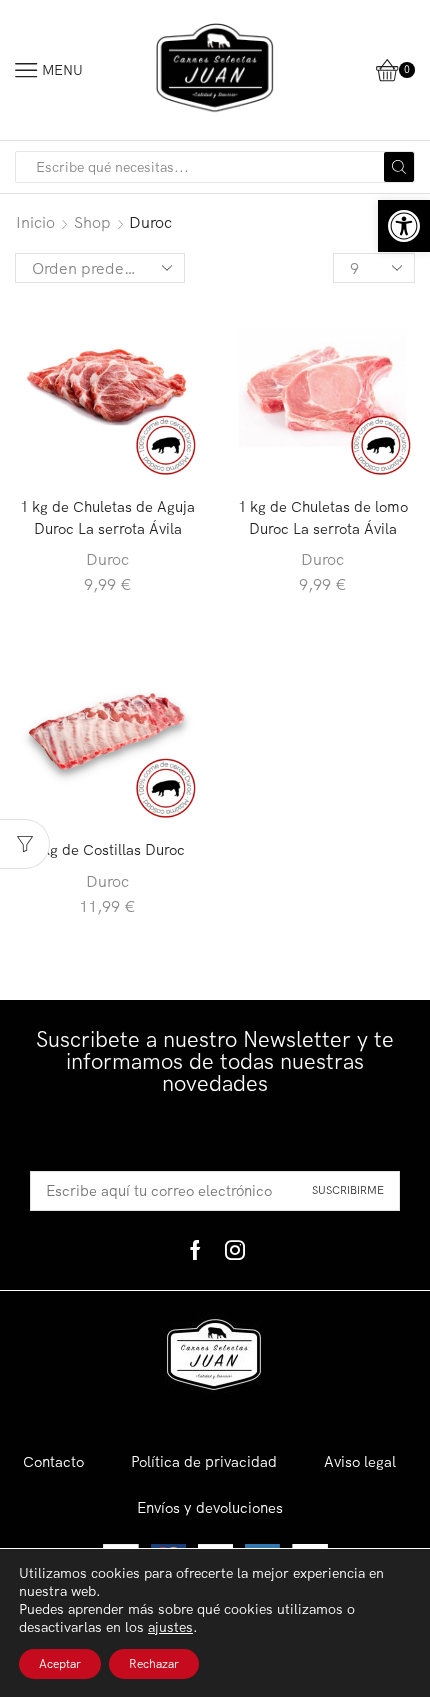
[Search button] (399, 167)
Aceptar (60, 1663)
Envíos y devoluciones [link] (210, 1507)
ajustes (170, 1627)
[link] (404, 226)
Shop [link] (92, 222)
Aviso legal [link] (360, 1461)
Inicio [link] (35, 222)
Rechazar (154, 1663)
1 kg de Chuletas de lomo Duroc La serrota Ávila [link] (323, 517)
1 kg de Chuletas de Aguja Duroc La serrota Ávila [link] (107, 517)
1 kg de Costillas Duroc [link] (107, 849)
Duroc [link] (107, 559)
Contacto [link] (53, 1461)
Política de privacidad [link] (204, 1461)
